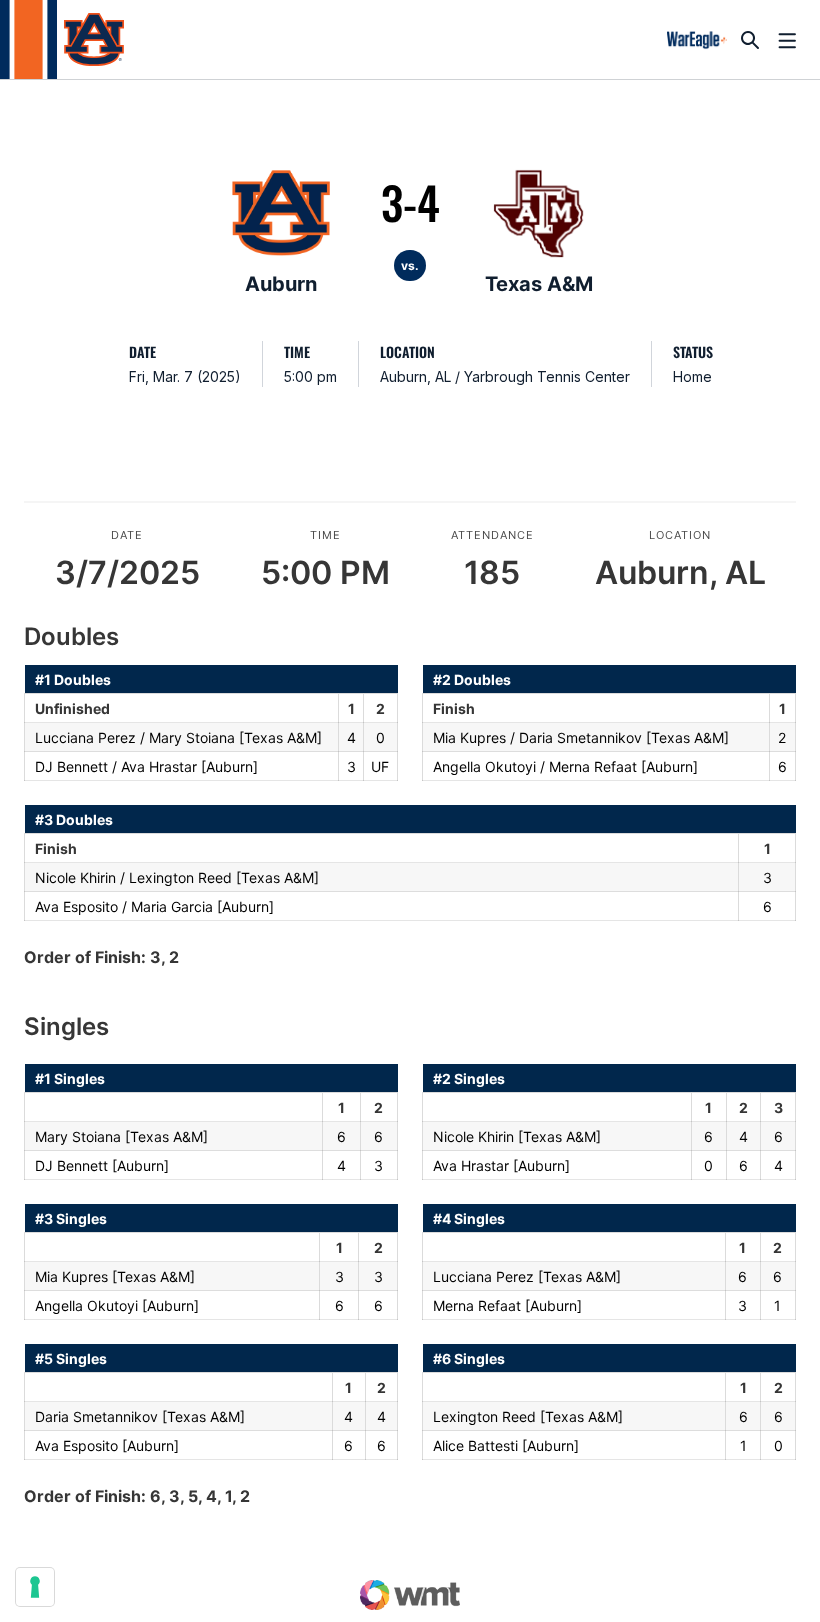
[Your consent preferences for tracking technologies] (35, 1587)
